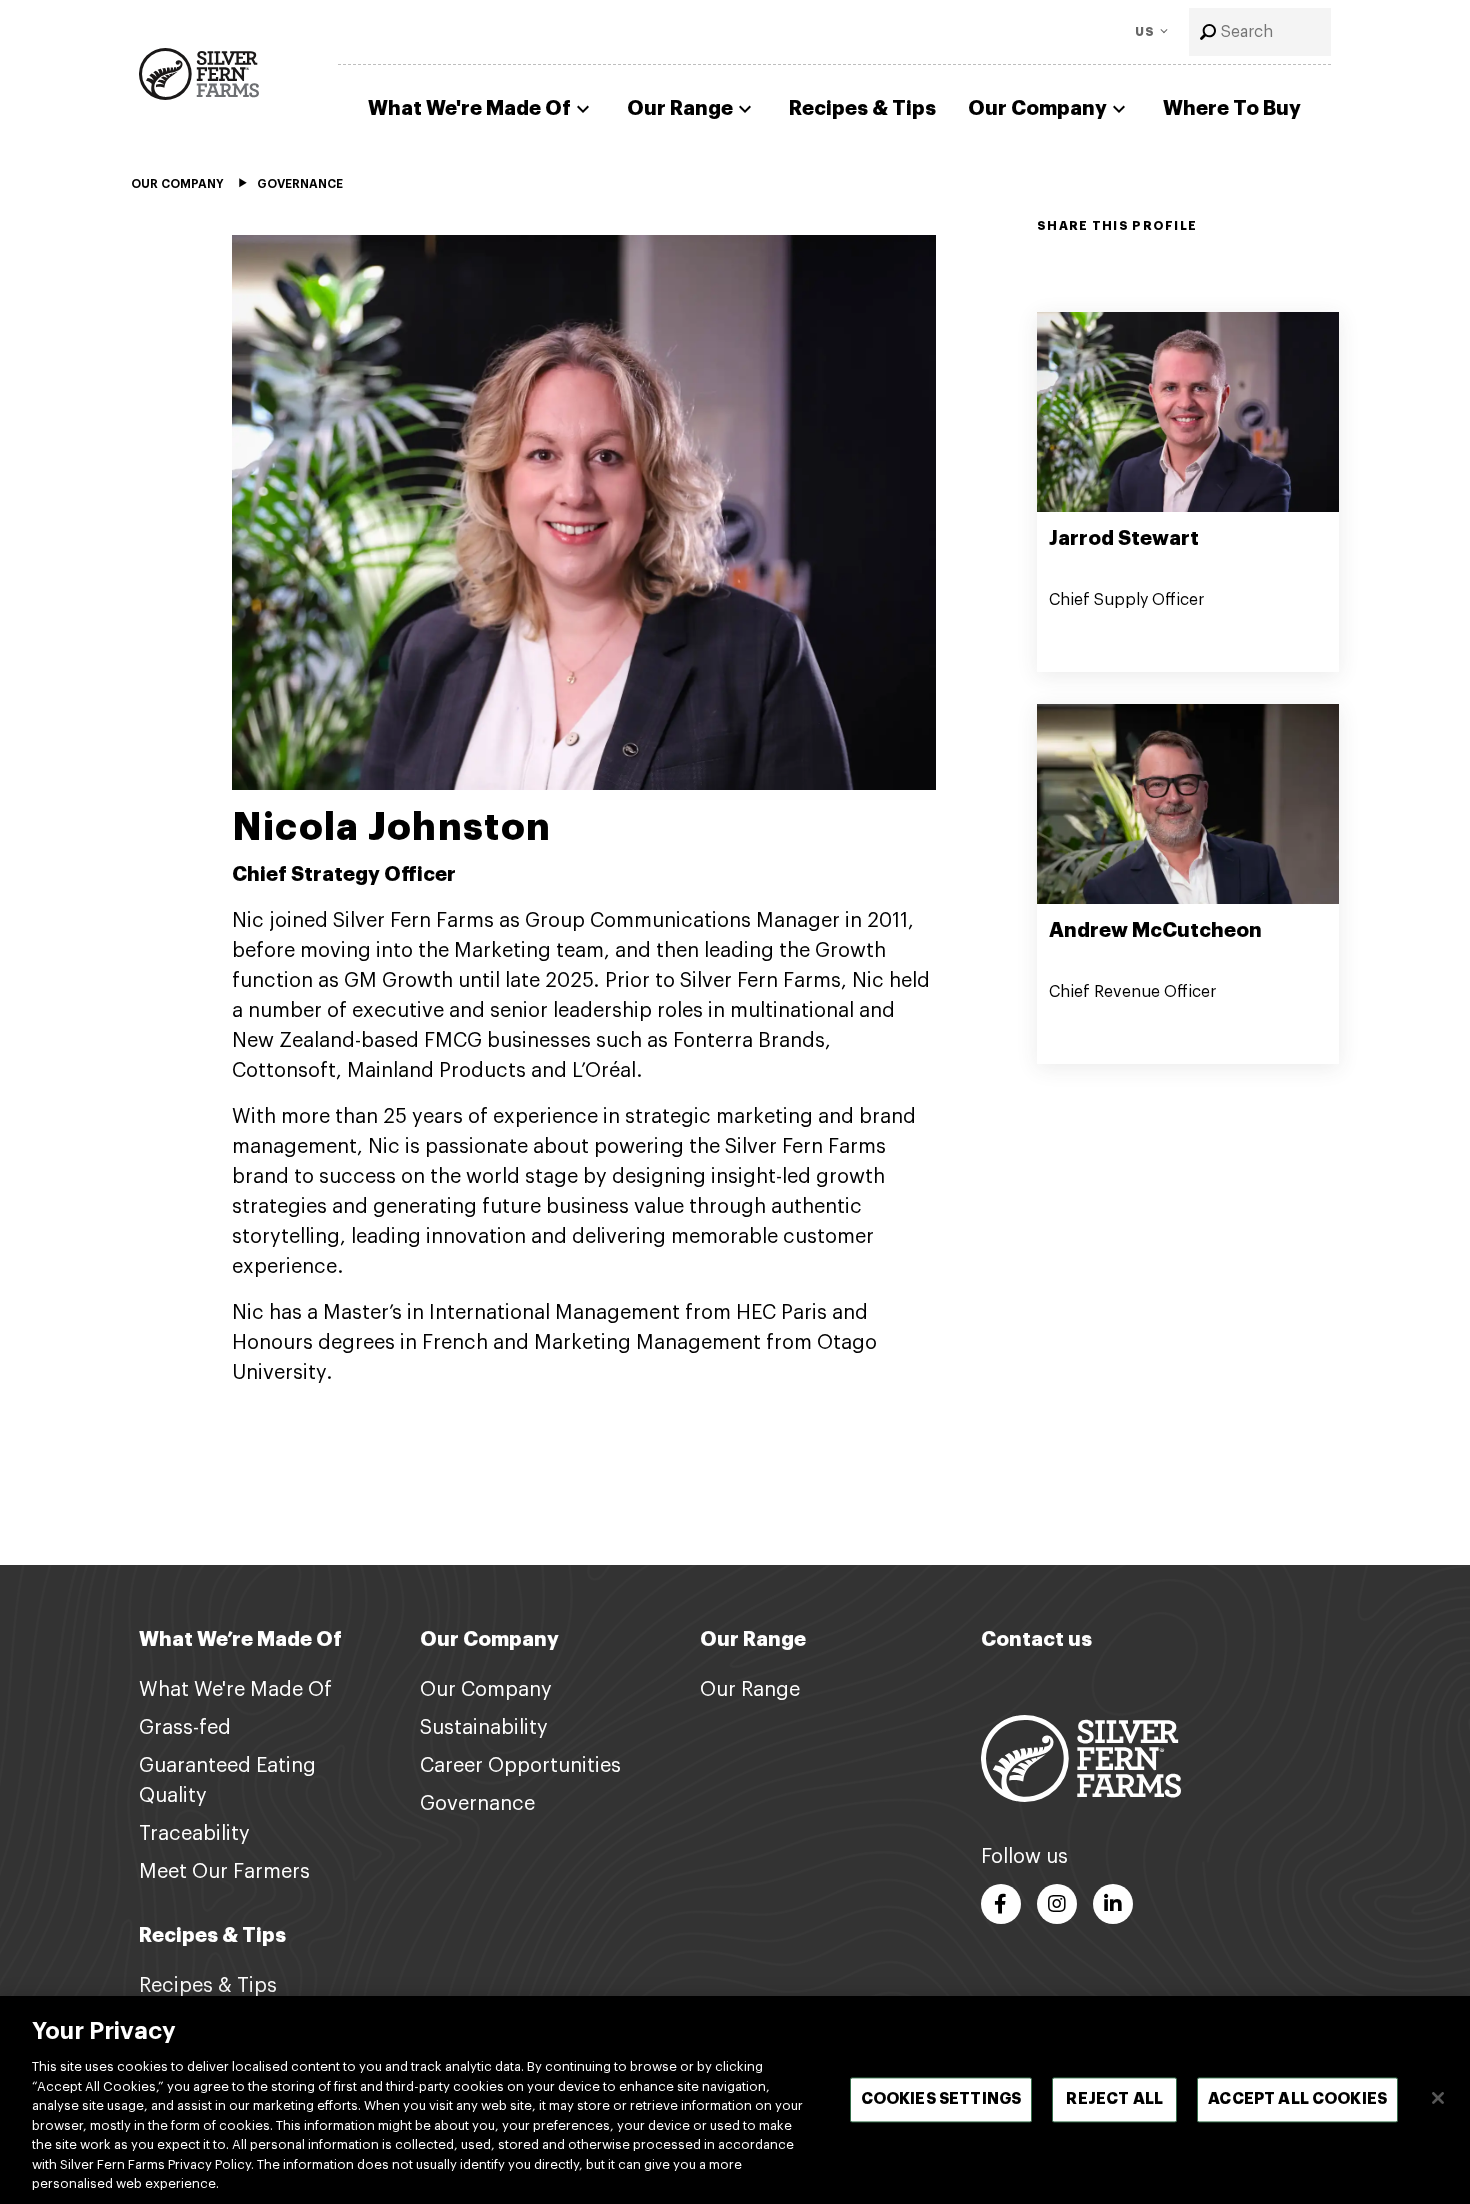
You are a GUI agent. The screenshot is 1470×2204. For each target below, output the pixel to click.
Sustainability (484, 1728)
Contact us (1036, 1639)
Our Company (1037, 108)
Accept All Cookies (1297, 2100)
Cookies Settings (941, 2100)
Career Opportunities (520, 1766)
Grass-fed (185, 1728)
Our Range (680, 108)
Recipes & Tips (862, 108)
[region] (735, 2100)
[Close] (1438, 2098)
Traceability (194, 1834)
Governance (477, 1804)
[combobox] (1260, 32)
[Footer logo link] (1081, 1758)
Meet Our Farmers (224, 1872)
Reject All (1114, 2100)
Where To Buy (1232, 108)
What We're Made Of (469, 108)
